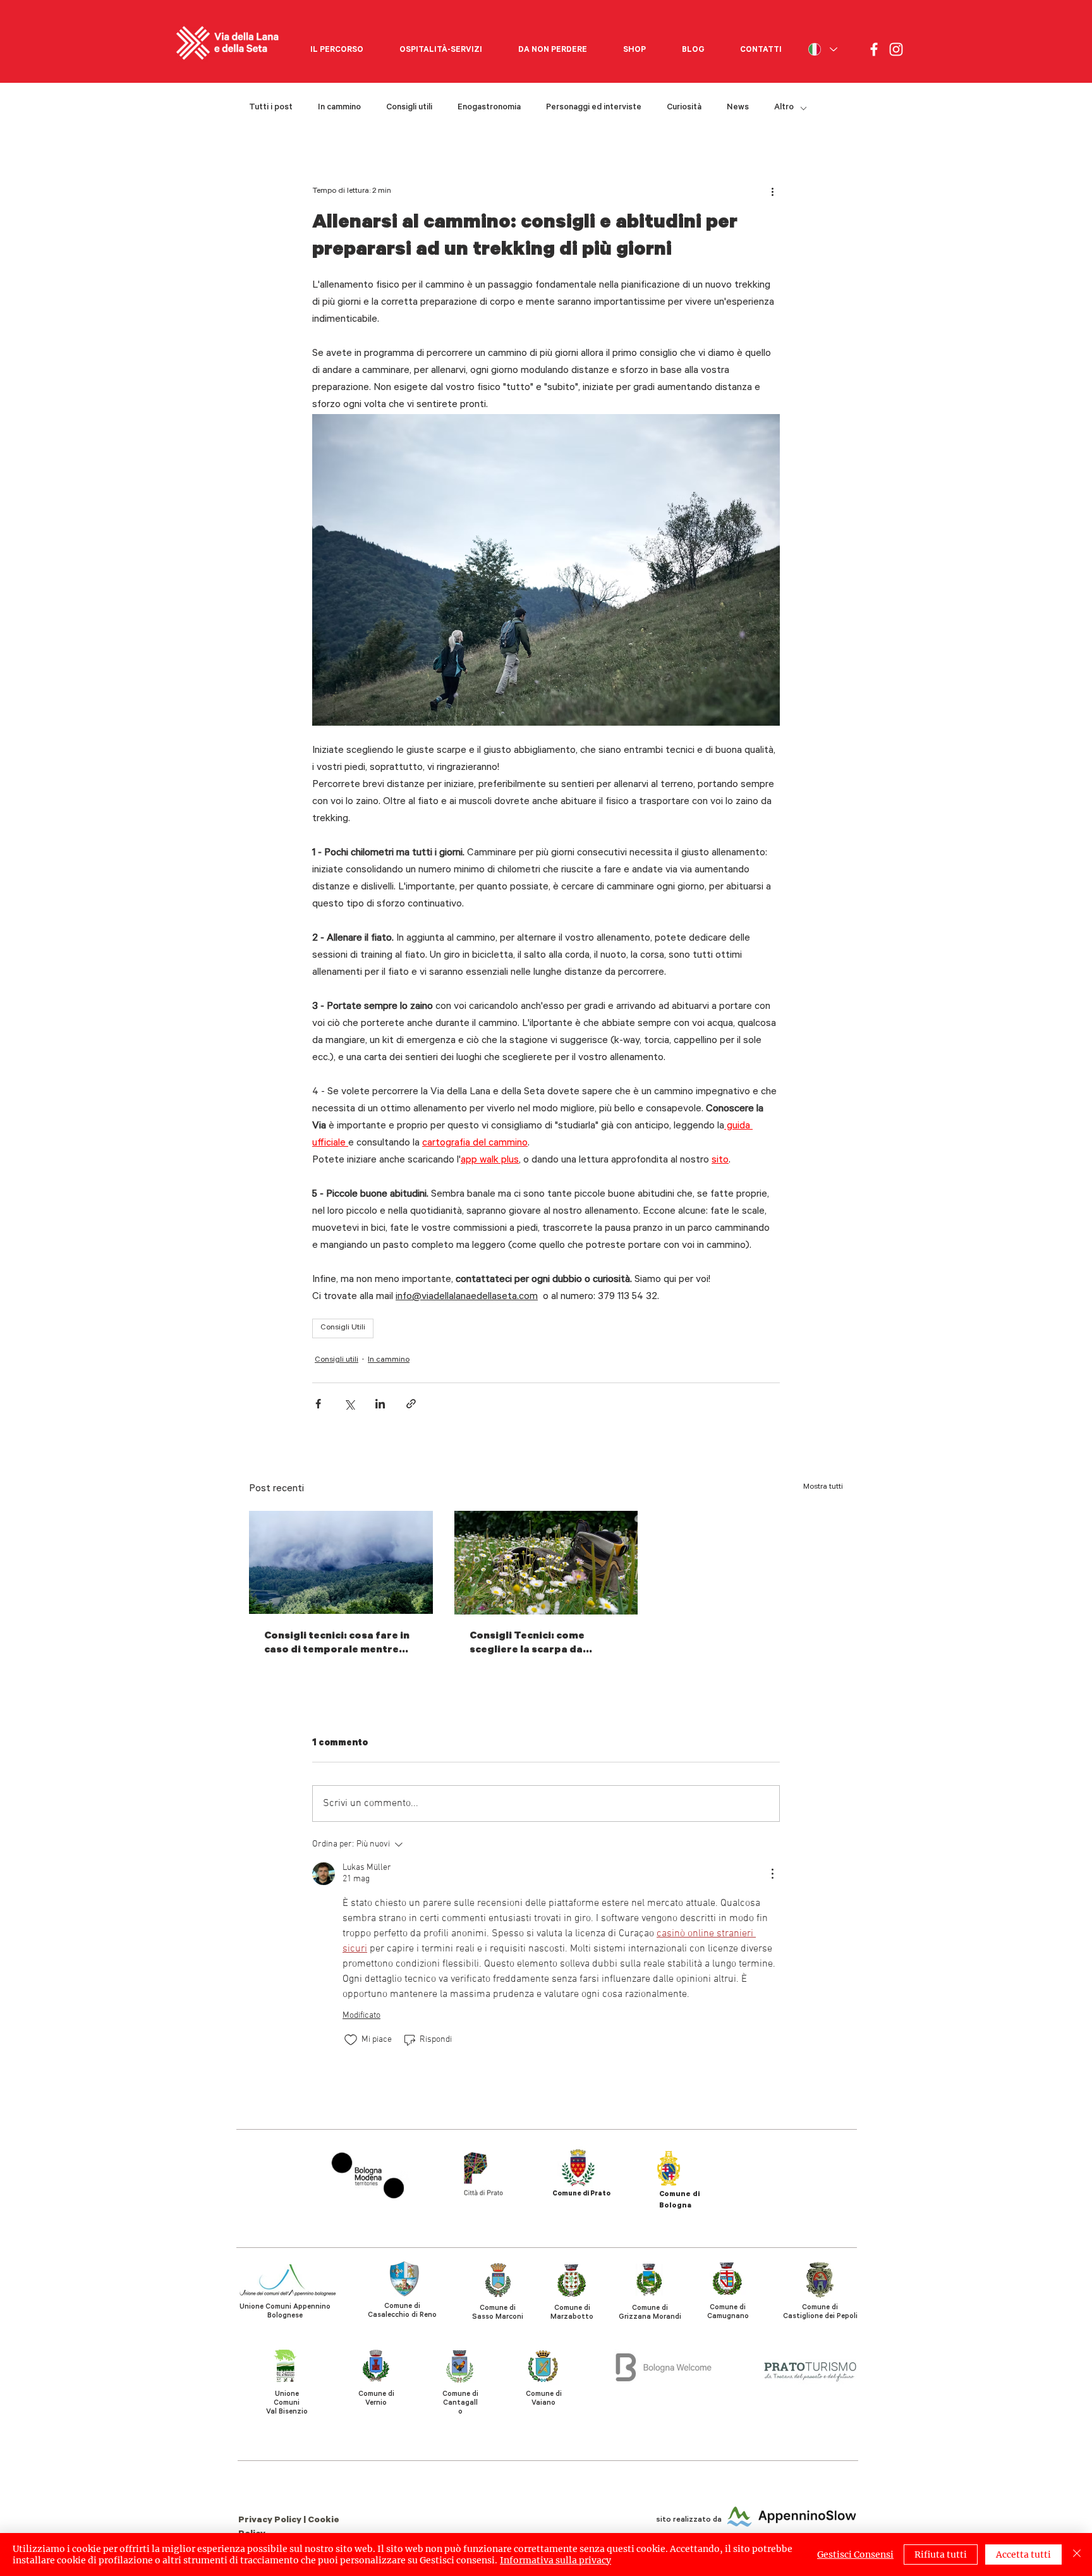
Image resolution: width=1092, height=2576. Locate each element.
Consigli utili (409, 108)
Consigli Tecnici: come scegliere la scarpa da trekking (527, 1644)
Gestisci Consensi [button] (855, 2555)
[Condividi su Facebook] (318, 1404)
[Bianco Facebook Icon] (874, 49)
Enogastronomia (489, 108)
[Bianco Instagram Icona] (896, 49)
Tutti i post (271, 108)
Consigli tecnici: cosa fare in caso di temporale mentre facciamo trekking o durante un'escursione (339, 1644)
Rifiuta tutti (941, 2555)
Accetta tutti (1023, 2555)
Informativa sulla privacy (555, 2560)
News (738, 108)
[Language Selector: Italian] (822, 49)
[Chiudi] (1077, 2555)
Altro (784, 108)
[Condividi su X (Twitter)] (349, 1404)
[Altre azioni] (772, 192)
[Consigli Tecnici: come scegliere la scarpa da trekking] (546, 1563)
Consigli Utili (343, 1328)
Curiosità (684, 108)
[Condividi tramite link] (411, 1404)
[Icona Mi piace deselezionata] (351, 2040)
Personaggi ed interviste (594, 108)
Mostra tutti (823, 1487)
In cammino (339, 108)
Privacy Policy (271, 2521)
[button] (337, 45)
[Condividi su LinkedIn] (380, 1404)
